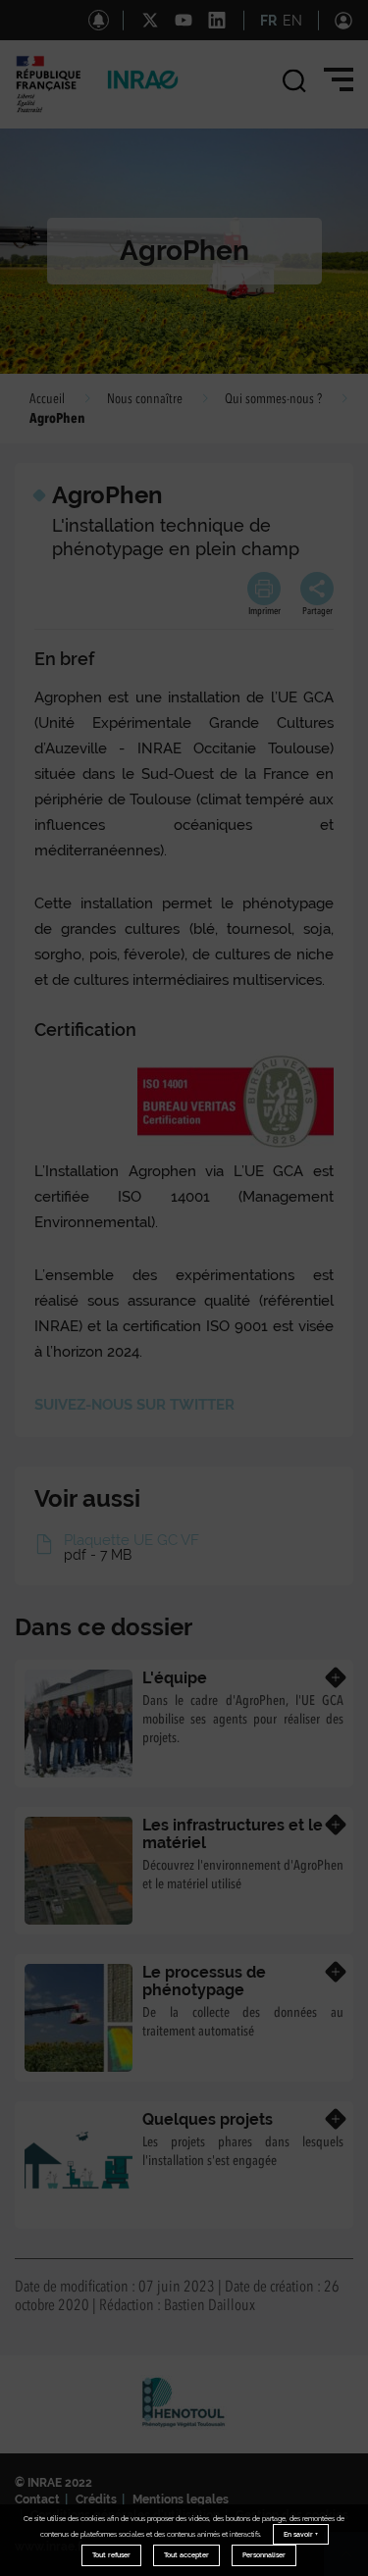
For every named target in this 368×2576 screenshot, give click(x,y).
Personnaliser (264, 2555)
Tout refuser (111, 2555)
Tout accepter (186, 2555)
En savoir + (301, 2534)
